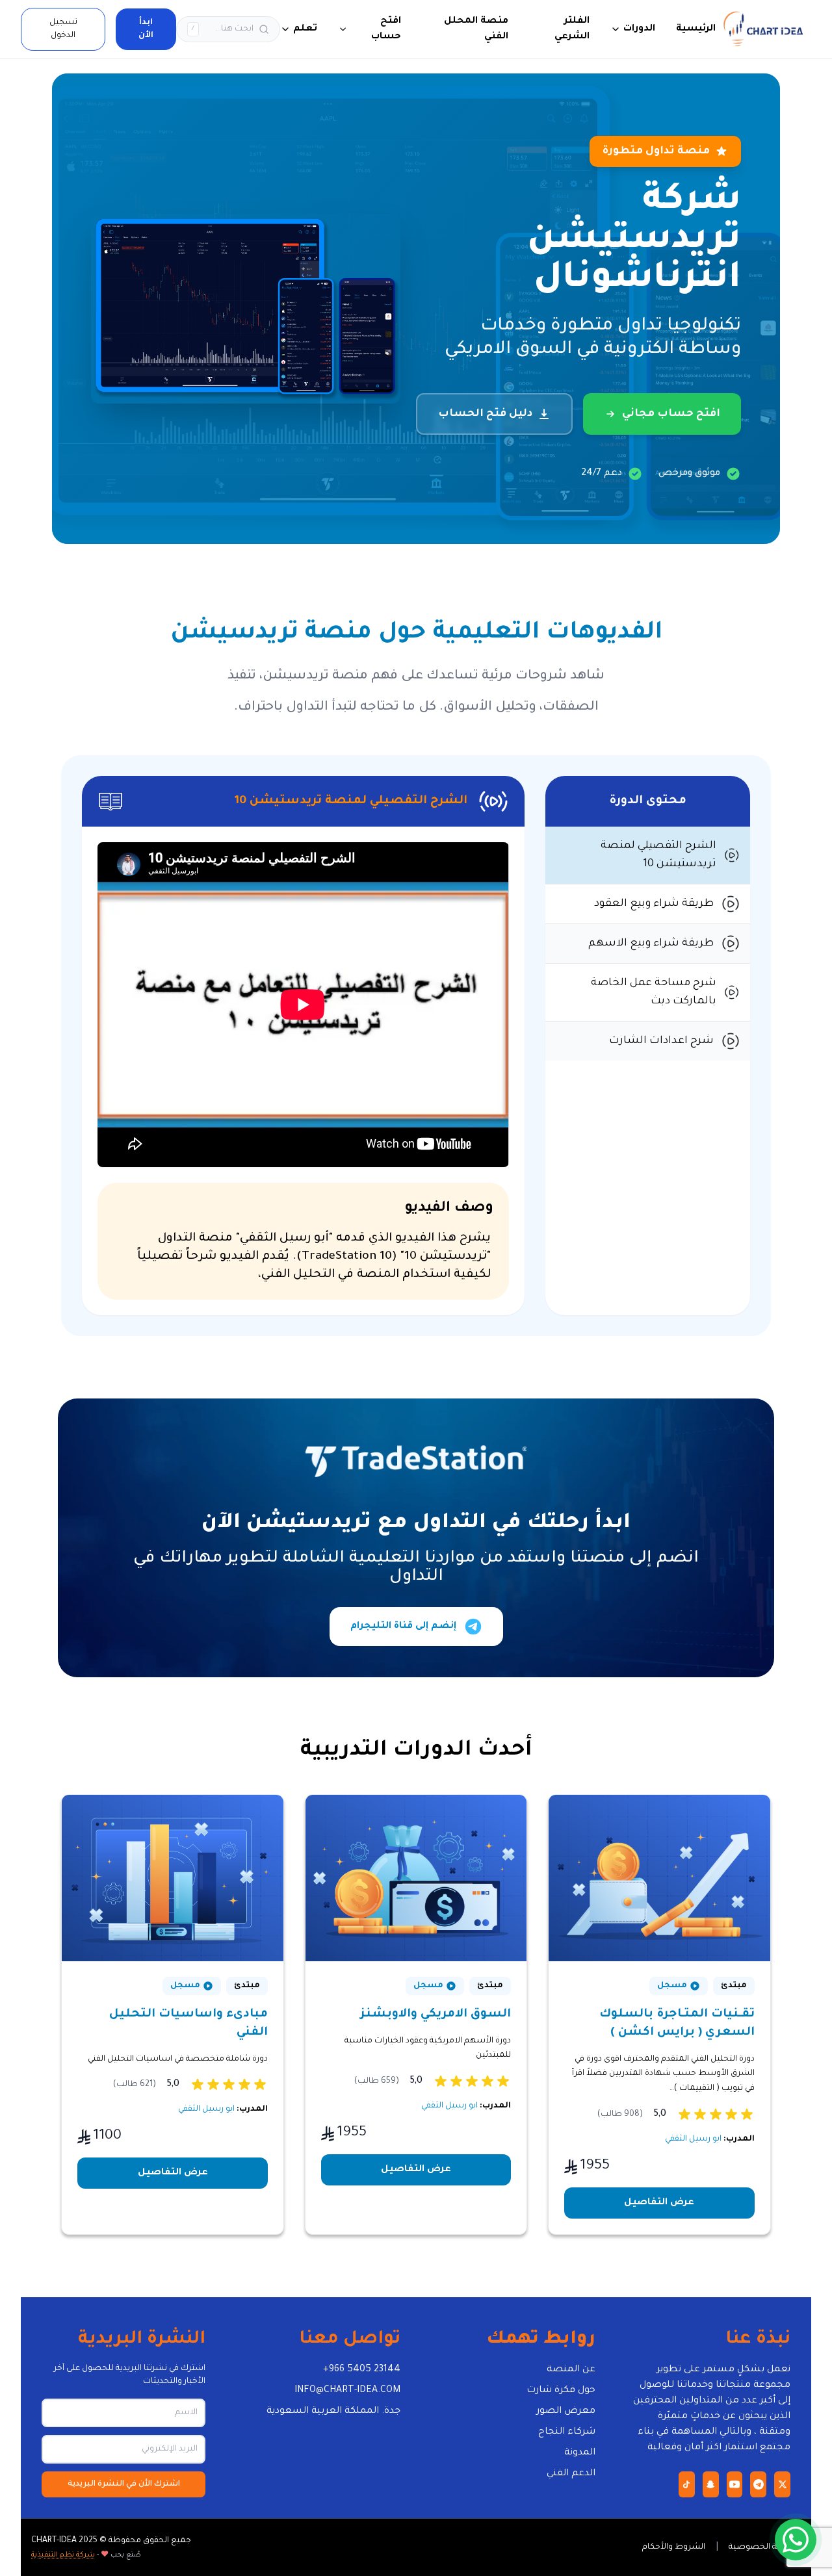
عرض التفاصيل (659, 2203)
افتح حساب (386, 29)
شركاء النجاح (567, 2432)
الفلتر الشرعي (572, 29)
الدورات (639, 29)
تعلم (305, 29)
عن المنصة (571, 2370)
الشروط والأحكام (674, 2547)
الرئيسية (696, 29)
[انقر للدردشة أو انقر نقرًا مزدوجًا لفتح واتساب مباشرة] (796, 2540)
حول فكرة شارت (561, 2391)
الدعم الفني (571, 2474)
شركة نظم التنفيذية (63, 2555)
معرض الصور (566, 2412)
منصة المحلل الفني (476, 29)
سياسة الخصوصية (765, 2547)
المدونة (580, 2453)
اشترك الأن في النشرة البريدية (124, 2484)
